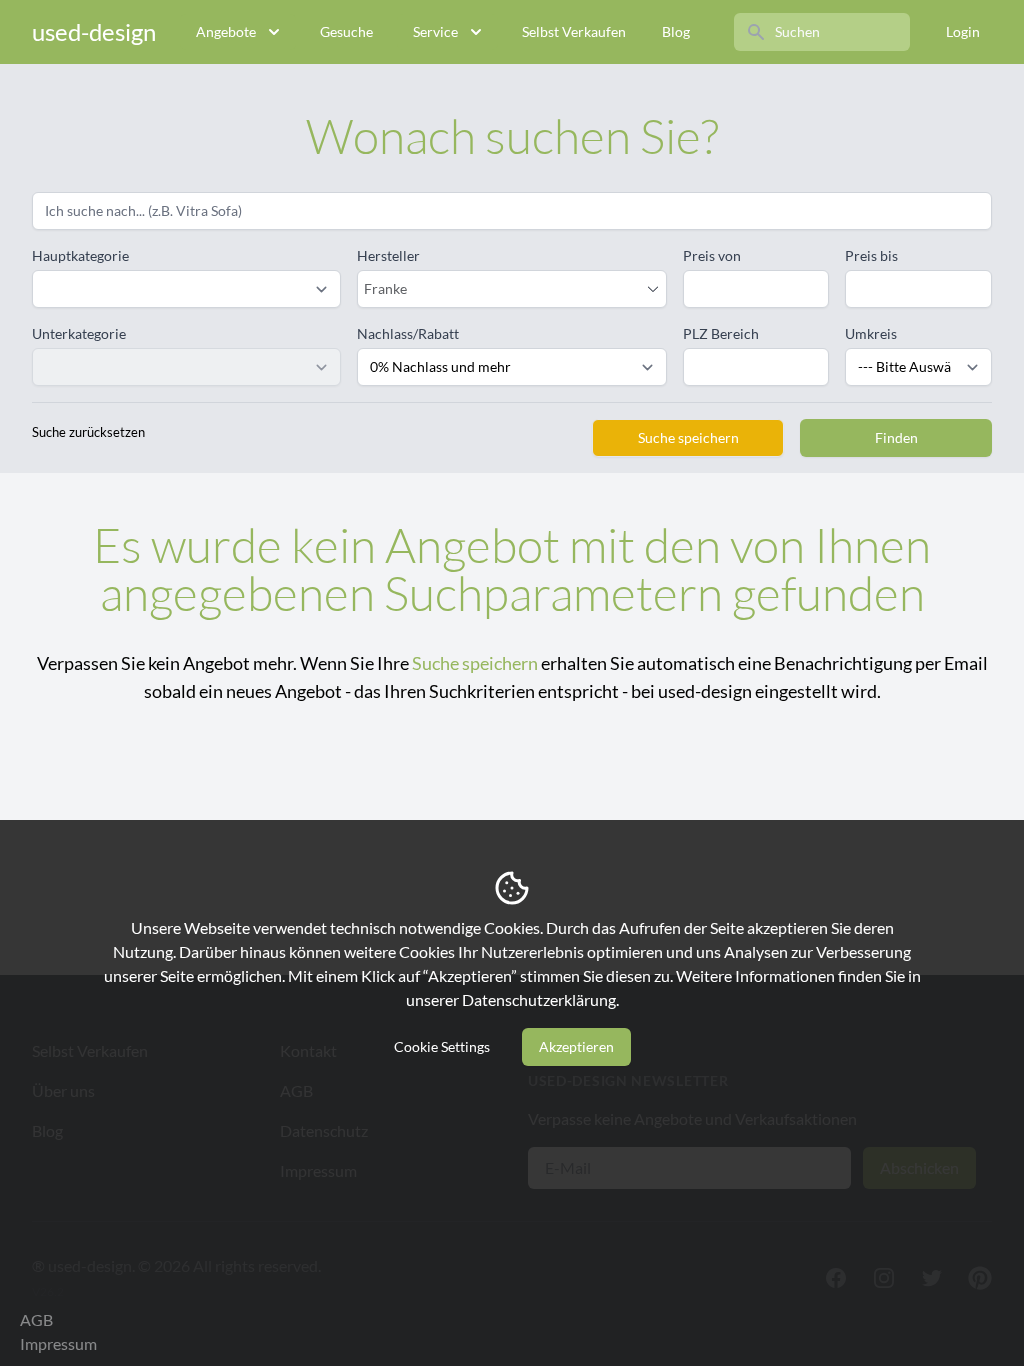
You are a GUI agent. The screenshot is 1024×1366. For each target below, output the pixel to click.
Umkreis (871, 333)
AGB (36, 1319)
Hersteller (388, 255)
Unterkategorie (79, 333)
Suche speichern (688, 437)
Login (963, 31)
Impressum (58, 1343)
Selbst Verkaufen (574, 31)
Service (435, 31)
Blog (676, 31)
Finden (896, 437)
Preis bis (871, 255)
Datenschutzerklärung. (540, 999)
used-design (94, 31)
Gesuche (346, 31)
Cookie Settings (442, 1046)
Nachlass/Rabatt (408, 333)
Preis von (712, 255)
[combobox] (501, 289)
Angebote (226, 31)
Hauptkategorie (80, 255)
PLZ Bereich (721, 333)
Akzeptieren (576, 1046)
